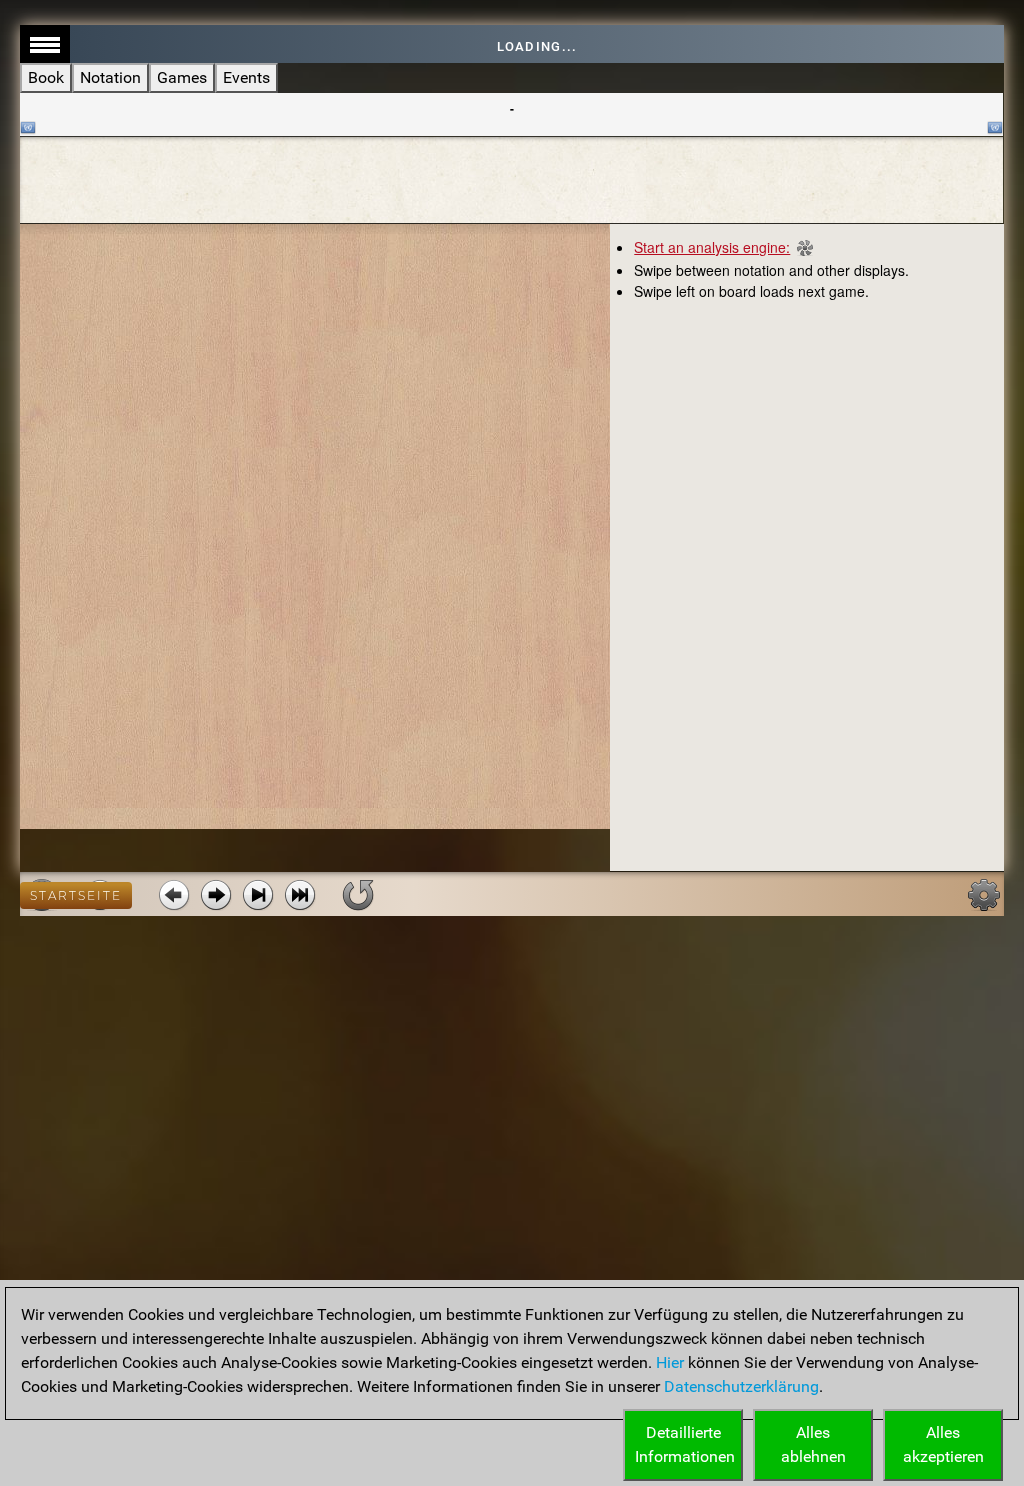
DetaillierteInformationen (685, 1444)
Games (182, 77)
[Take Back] (174, 895)
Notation (110, 77)
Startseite (76, 895)
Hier (670, 1362)
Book (46, 77)
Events (246, 77)
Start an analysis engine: (712, 247)
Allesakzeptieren (943, 1444)
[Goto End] (258, 895)
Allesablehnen (813, 1444)
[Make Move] (216, 895)
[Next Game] (300, 895)
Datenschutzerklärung (741, 1386)
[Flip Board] (358, 895)
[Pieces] (984, 895)
